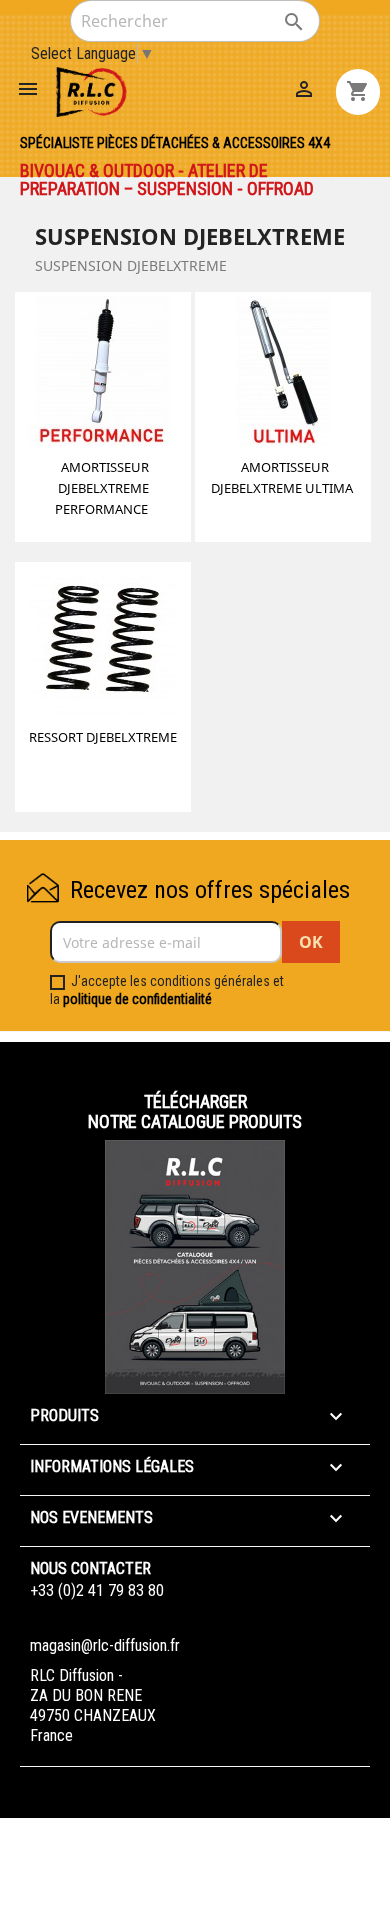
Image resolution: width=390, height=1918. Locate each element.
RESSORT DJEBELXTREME (103, 737)
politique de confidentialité (137, 999)
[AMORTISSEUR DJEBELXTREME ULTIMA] (283, 374)
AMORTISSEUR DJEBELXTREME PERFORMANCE (102, 488)
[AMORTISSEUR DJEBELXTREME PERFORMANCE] (103, 374)
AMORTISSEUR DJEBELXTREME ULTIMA (282, 477)
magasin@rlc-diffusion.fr (105, 1645)
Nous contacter (90, 1568)
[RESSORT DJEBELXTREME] (103, 644)
